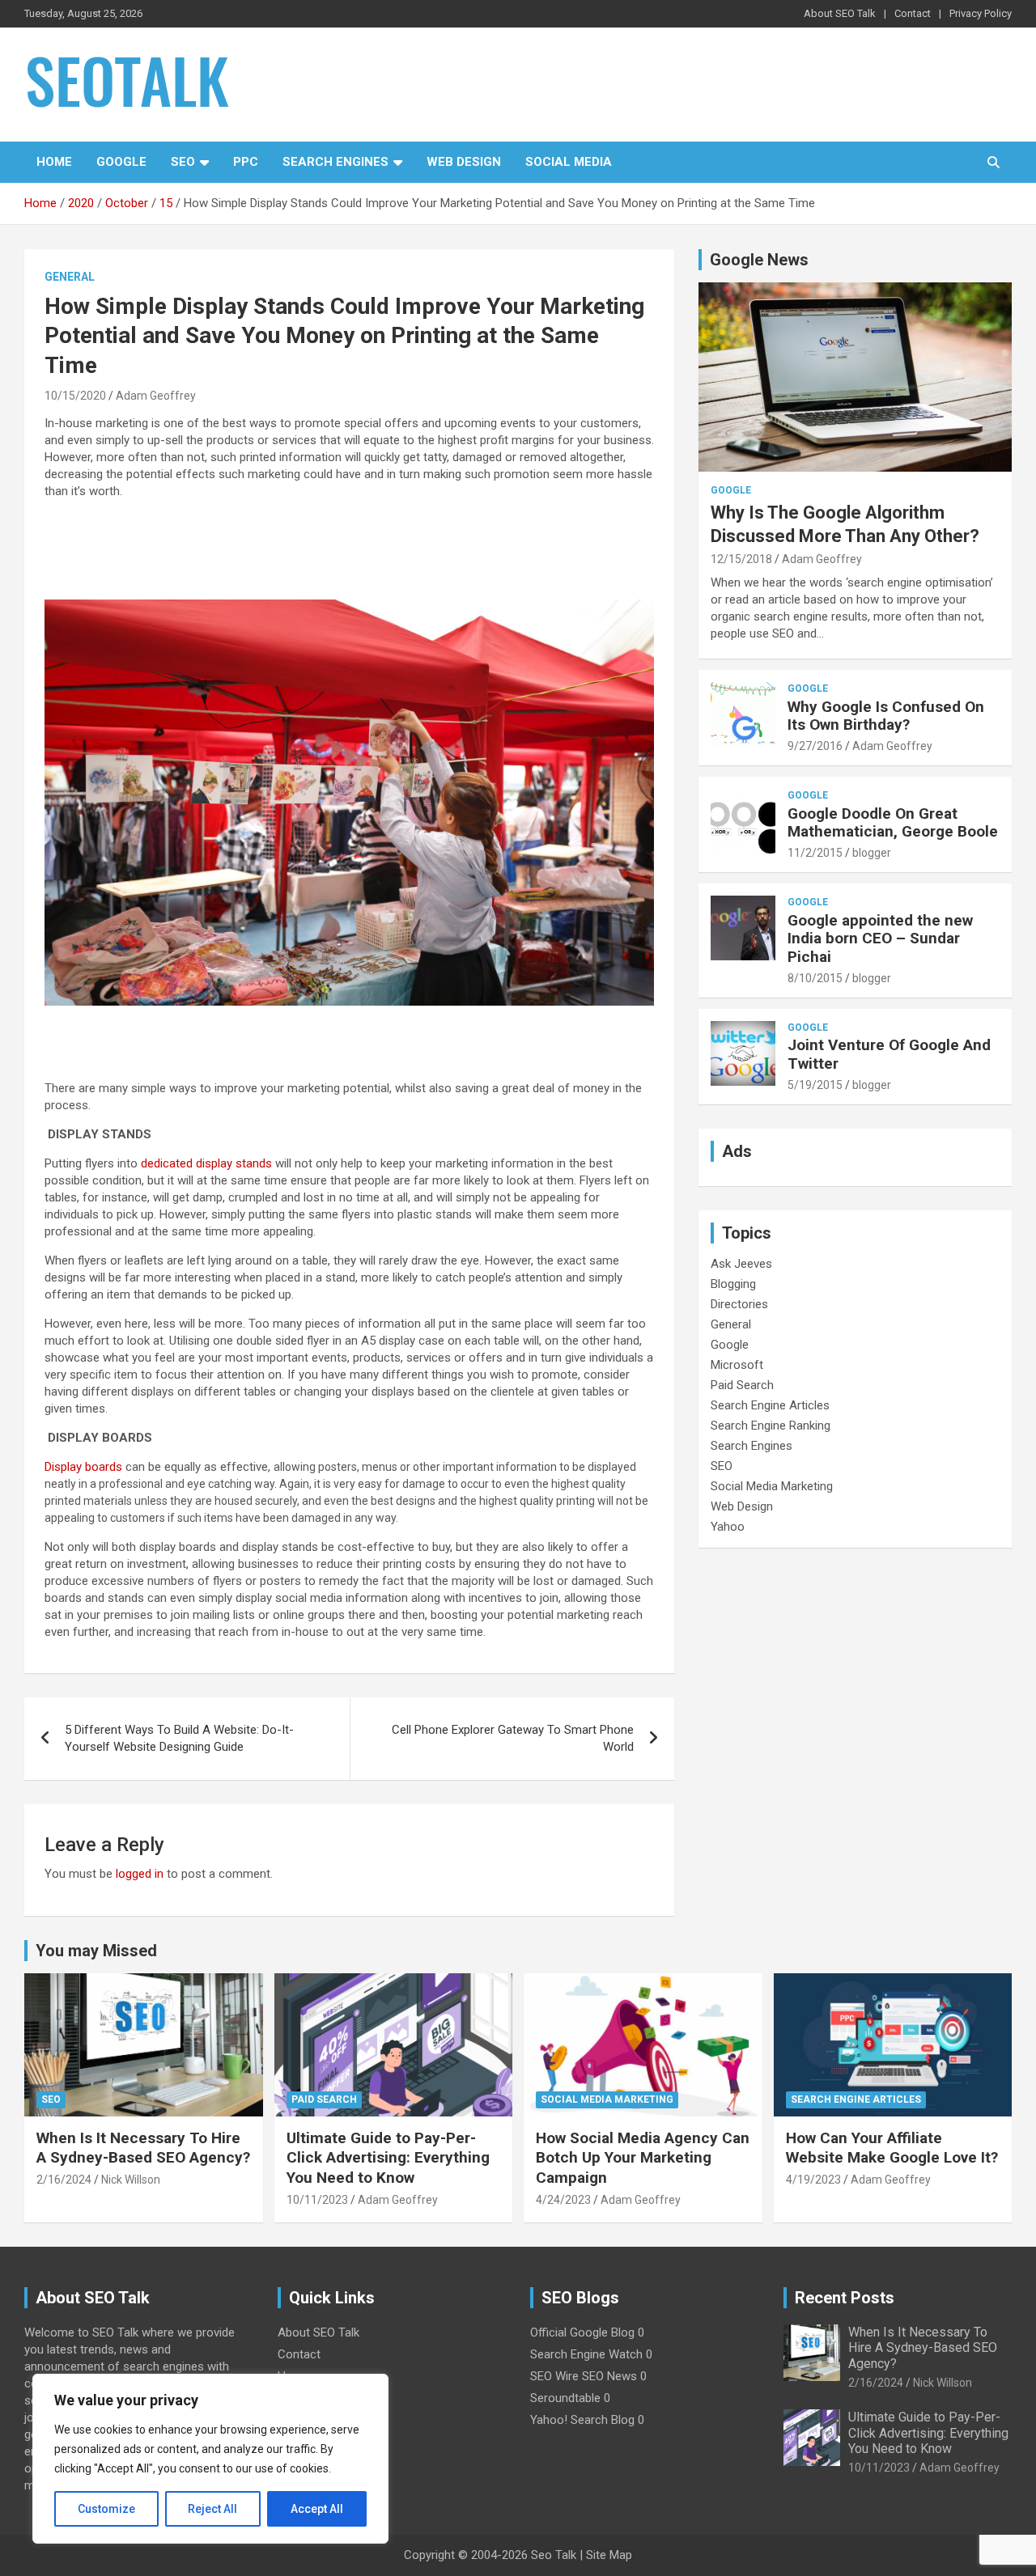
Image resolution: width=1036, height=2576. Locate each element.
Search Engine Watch (586, 2354)
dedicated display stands (206, 1163)
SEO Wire (554, 2376)
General (70, 277)
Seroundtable (565, 2398)
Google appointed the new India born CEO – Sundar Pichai (880, 939)
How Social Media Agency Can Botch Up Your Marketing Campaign (643, 2158)
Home (54, 162)
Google (121, 162)
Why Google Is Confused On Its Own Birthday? (886, 716)
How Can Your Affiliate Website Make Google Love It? (892, 2148)
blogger (872, 853)
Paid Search (742, 1385)
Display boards (83, 1467)
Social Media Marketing (772, 1486)
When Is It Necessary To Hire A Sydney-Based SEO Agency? (143, 2148)
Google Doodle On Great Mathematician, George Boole (893, 823)
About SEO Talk (840, 13)
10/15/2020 (75, 396)
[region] (210, 2459)
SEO (183, 162)
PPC (246, 162)
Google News (759, 260)
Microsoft (737, 1365)
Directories (739, 1304)
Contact (913, 13)
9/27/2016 (815, 746)
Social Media (569, 162)
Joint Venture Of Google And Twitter (889, 1054)
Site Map (609, 2555)
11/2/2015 (815, 853)
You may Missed (96, 1951)
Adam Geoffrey (156, 396)
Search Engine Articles (770, 1405)
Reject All (212, 2509)
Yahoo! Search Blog (582, 2420)
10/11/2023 (317, 2200)
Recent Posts (845, 2298)
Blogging (733, 1284)
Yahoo (728, 1527)
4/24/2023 (563, 2200)
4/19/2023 (813, 2180)
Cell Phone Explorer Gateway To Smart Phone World (513, 1738)
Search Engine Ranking (771, 1426)
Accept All (317, 2509)
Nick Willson (131, 2180)
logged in (140, 1874)
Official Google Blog (582, 2332)
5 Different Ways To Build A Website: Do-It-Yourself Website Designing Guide (179, 1738)
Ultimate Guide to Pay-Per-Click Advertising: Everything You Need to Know (388, 2158)
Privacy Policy (981, 13)
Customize (106, 2509)
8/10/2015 (815, 978)
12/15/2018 (741, 559)
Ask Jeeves (741, 1264)
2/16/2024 (64, 2180)
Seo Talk (554, 2555)
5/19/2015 (815, 1085)
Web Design (464, 162)
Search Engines (335, 162)
